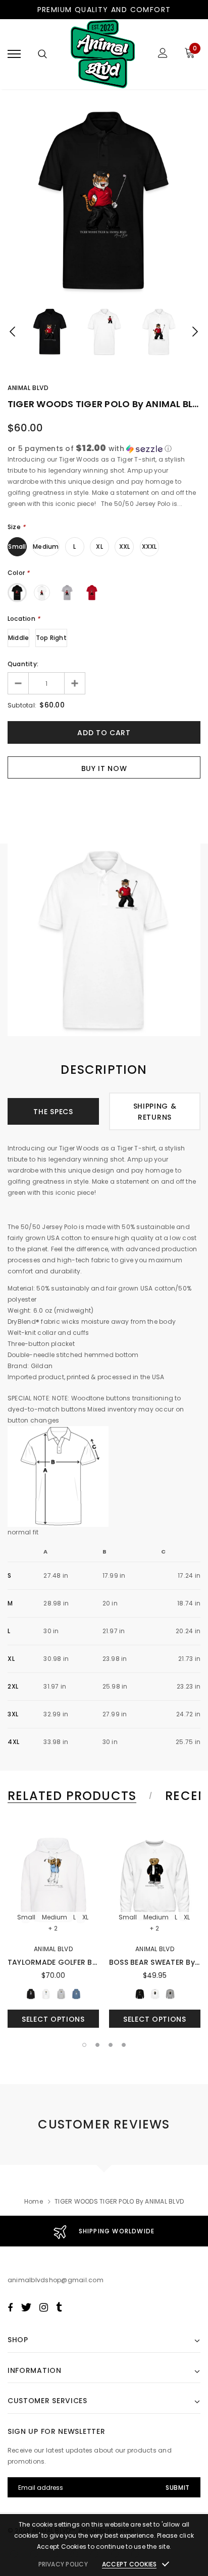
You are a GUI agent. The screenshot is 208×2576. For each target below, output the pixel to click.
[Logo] (103, 54)
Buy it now (104, 768)
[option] (104, 201)
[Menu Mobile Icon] (14, 54)
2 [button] (97, 2045)
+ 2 (53, 1928)
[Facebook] (10, 2307)
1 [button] (84, 2045)
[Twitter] (26, 2307)
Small (17, 546)
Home (34, 2201)
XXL (125, 546)
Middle (18, 638)
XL (99, 546)
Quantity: (23, 664)
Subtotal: (22, 705)
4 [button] (124, 2045)
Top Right (51, 638)
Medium (46, 546)
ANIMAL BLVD (28, 388)
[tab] (78, 1796)
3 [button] (111, 2045)
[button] (104, 449)
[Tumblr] (59, 2307)
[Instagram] (44, 2307)
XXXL (149, 546)
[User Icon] (163, 54)
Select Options (53, 2019)
